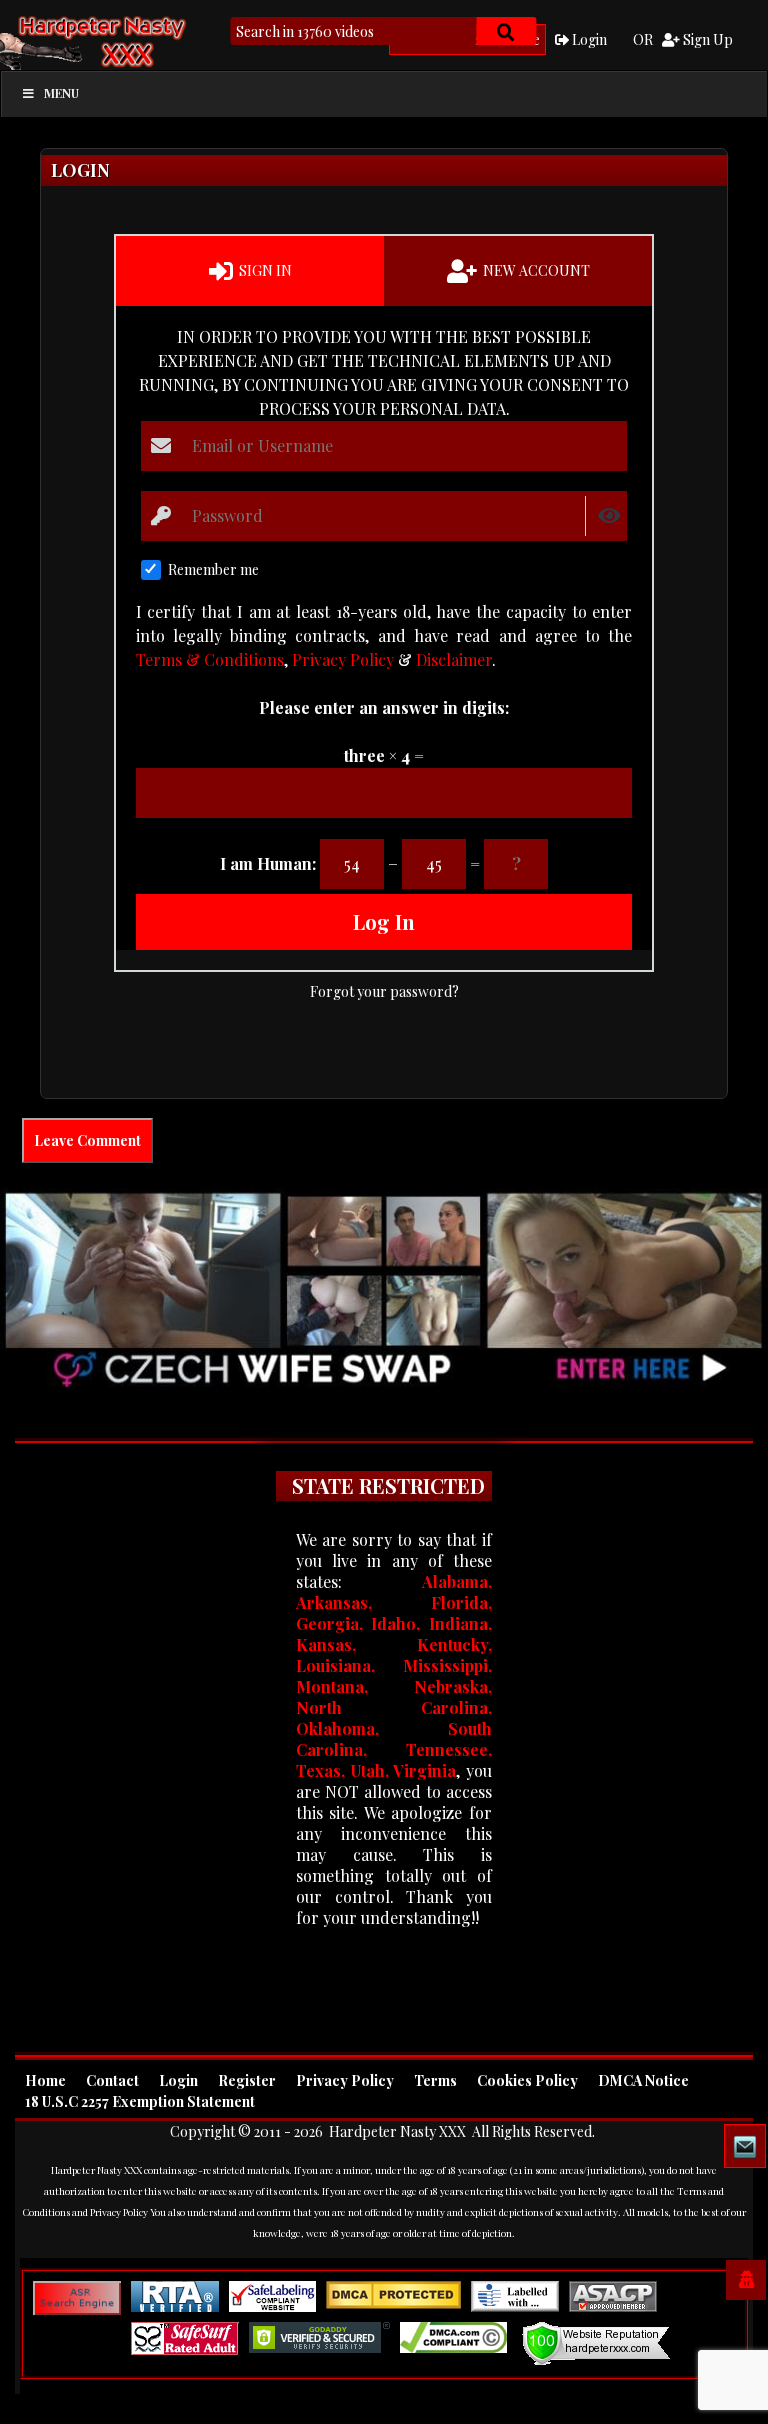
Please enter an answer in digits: (384, 707)
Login (588, 39)
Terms (435, 2080)
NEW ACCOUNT (535, 270)
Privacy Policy (343, 659)
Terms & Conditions (210, 659)
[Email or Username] (162, 446)
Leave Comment (87, 1140)
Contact (112, 2080)
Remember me (213, 569)
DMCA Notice (643, 2080)
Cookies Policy (527, 2080)
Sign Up (706, 39)
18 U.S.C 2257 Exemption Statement (140, 2101)
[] (506, 31)
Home (45, 2080)
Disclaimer (454, 659)
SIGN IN (264, 270)
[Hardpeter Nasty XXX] (135, 40)
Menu (61, 93)
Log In (384, 921)
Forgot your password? (384, 991)
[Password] (162, 515)
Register (247, 2080)
